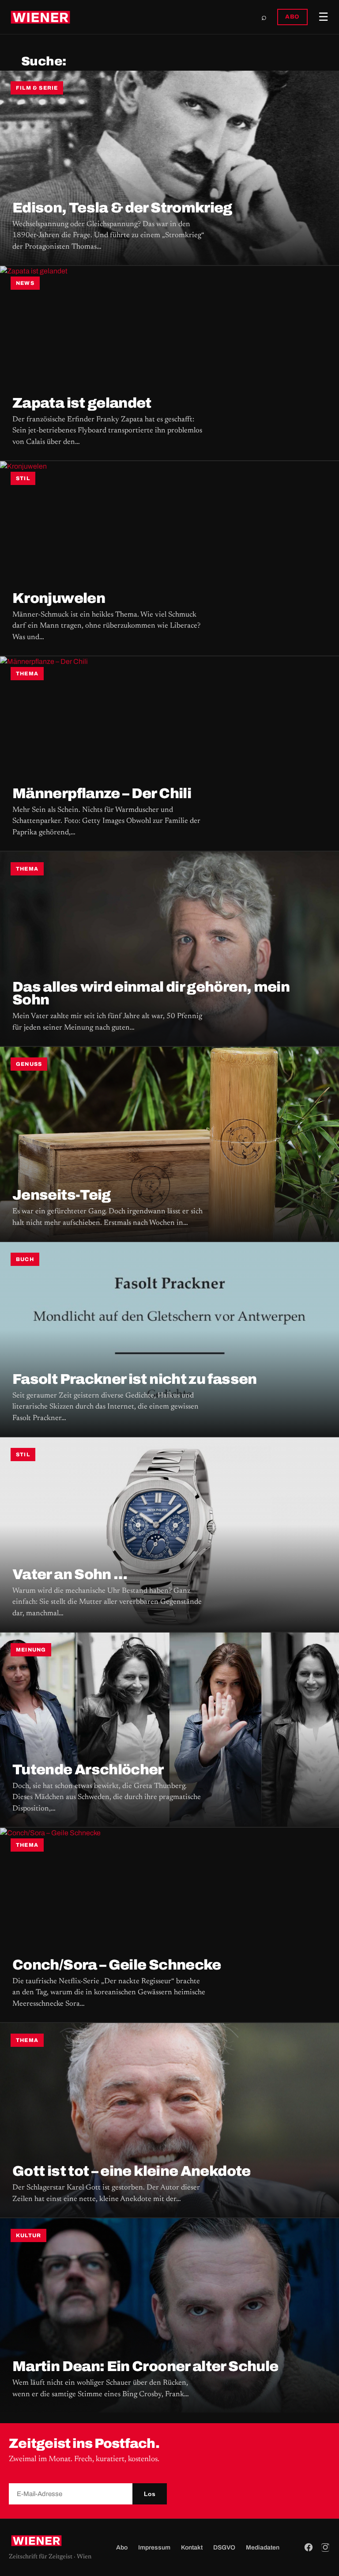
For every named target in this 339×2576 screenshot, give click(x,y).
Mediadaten (263, 2548)
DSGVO (224, 2548)
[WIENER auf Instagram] (325, 2547)
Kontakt (192, 2548)
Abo (122, 2548)
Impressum (154, 2548)
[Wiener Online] (40, 17)
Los (150, 2494)
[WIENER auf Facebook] (309, 2547)
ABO (292, 17)
